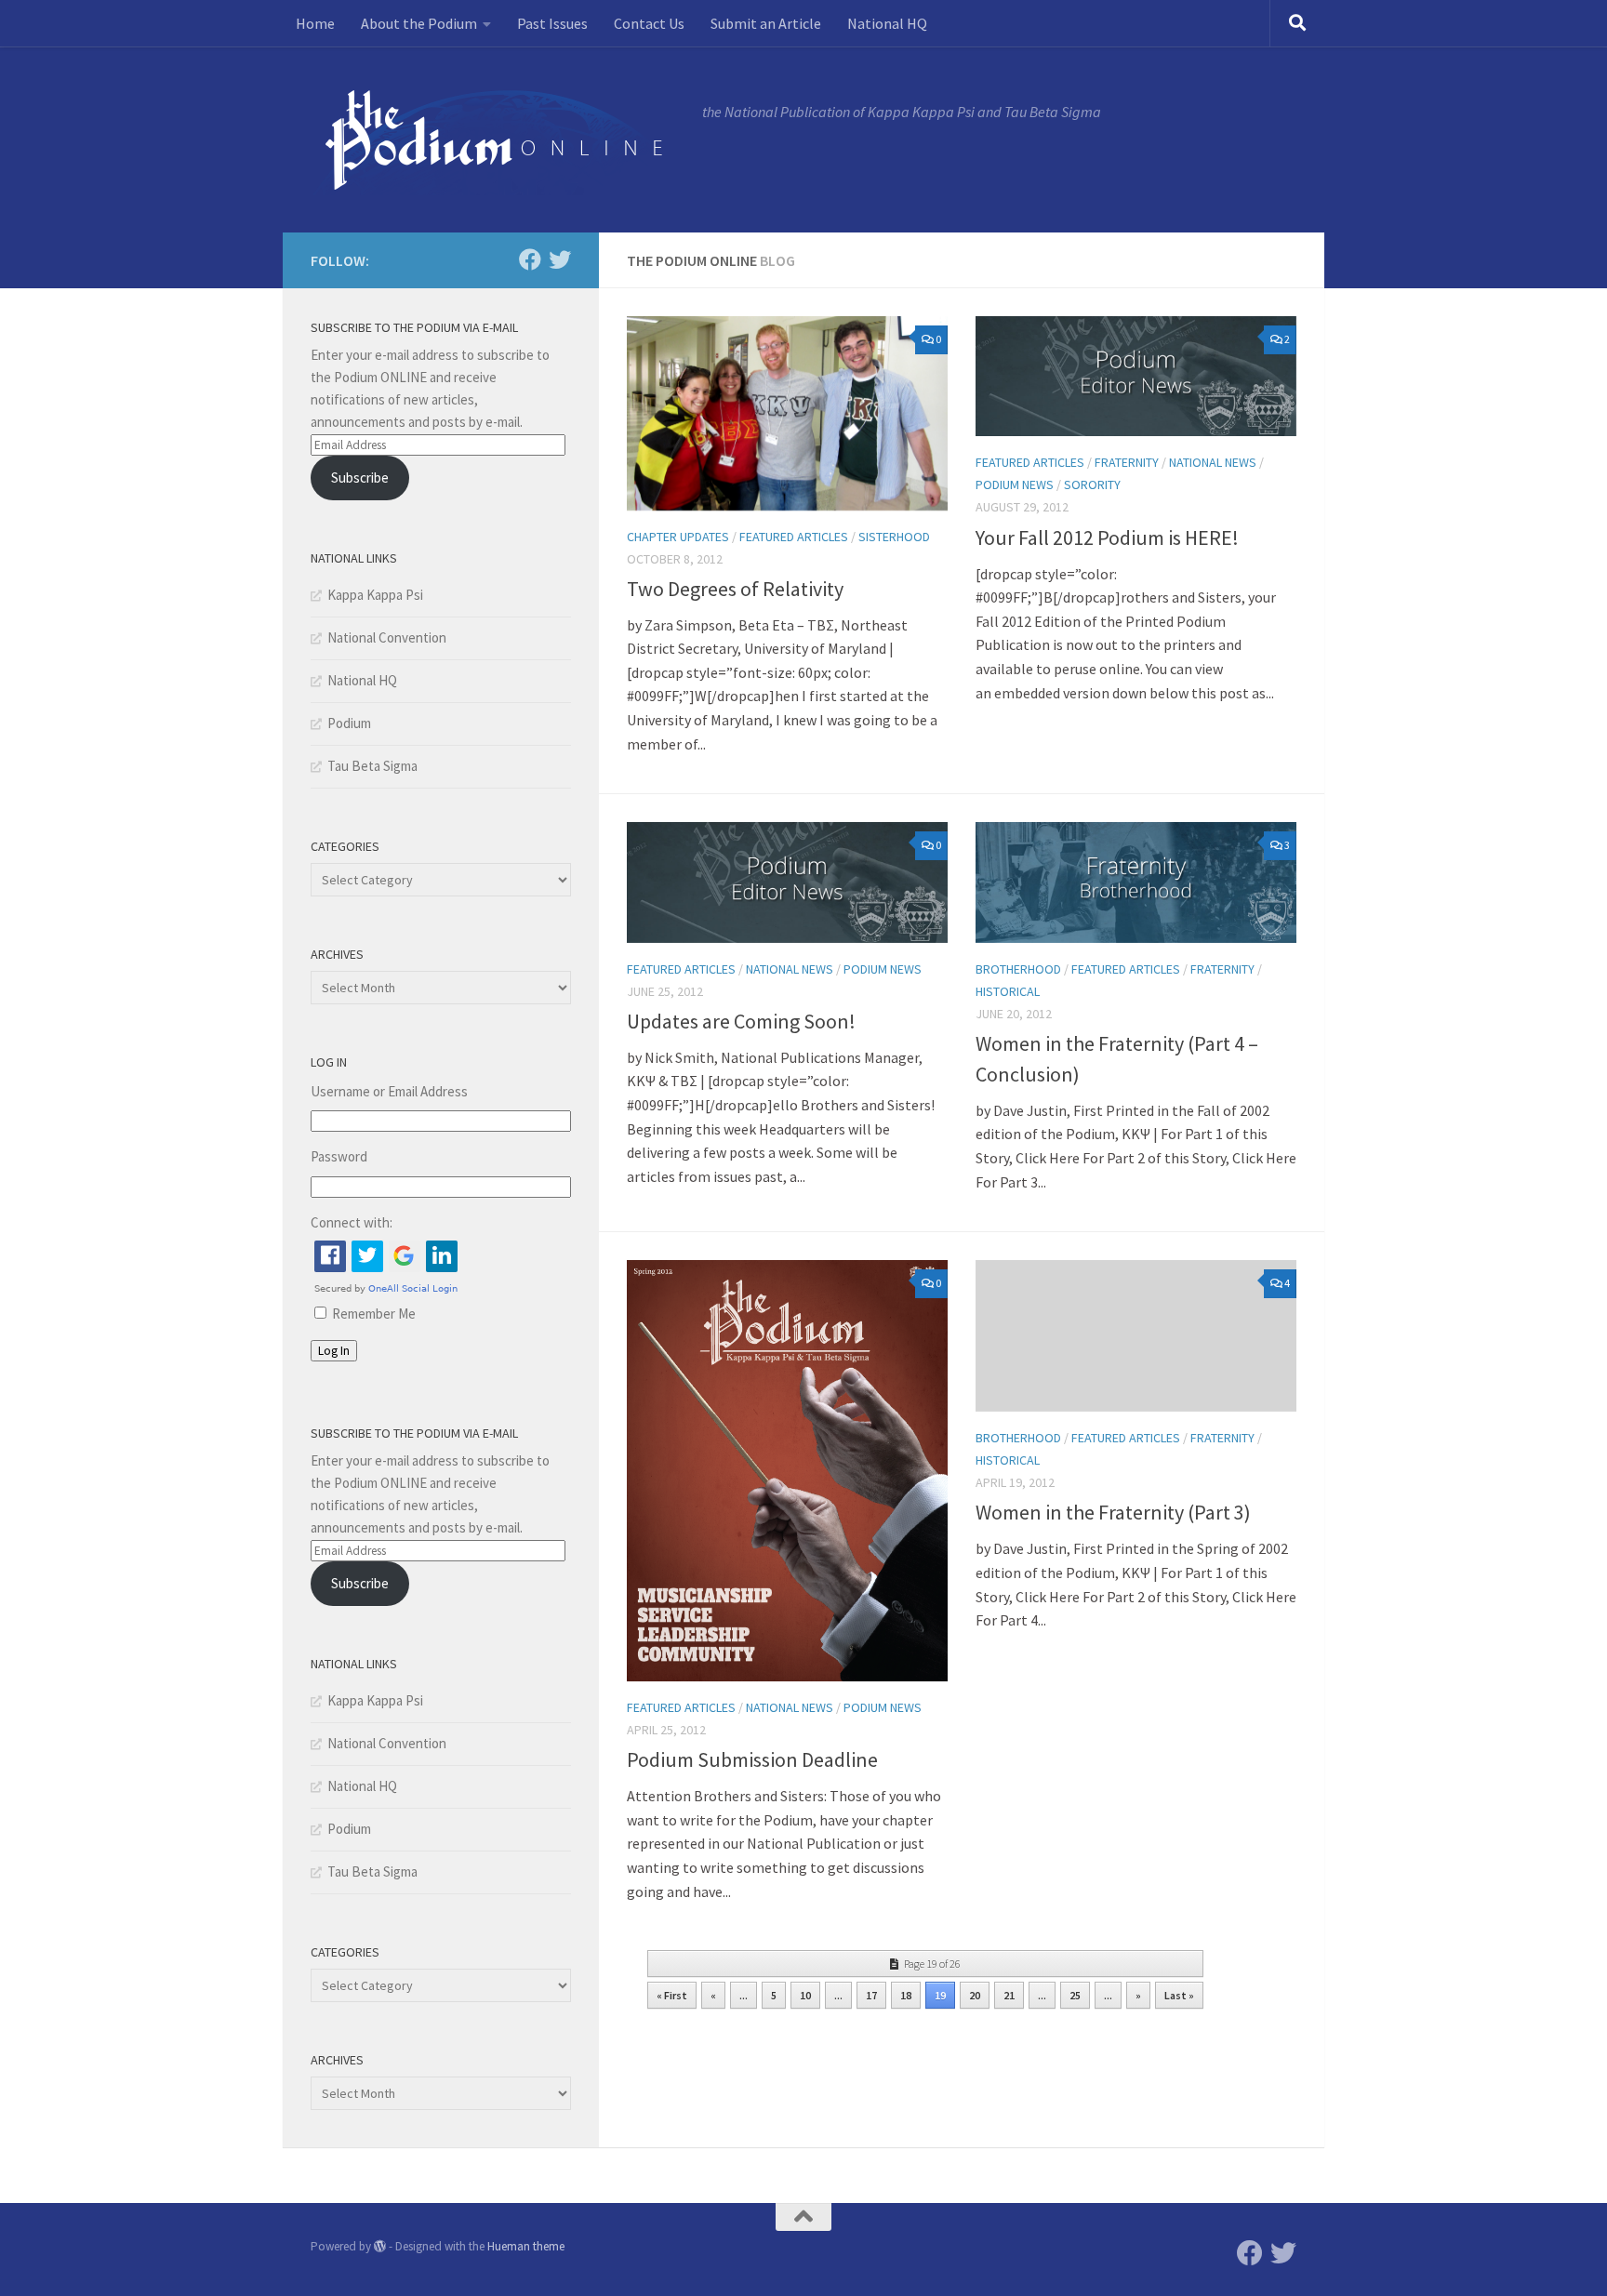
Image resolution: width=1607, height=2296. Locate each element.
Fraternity (1127, 462)
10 (805, 1995)
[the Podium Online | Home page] (497, 139)
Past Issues (552, 23)
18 (906, 1995)
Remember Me (374, 1314)
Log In (334, 1351)
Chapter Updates (678, 537)
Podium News (1015, 484)
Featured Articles (794, 537)
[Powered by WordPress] (380, 2246)
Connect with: (352, 1222)
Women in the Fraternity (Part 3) (1113, 1512)
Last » (1179, 1995)
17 (871, 1995)
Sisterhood (894, 537)
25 (1075, 1995)
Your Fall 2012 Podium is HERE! (1107, 538)
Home (315, 23)
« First (672, 1995)
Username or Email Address (389, 1091)
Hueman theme (526, 2246)
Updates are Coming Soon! (741, 1021)
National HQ (887, 23)
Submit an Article (766, 23)
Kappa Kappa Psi (375, 595)
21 (1009, 1995)
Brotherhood (1018, 969)
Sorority (1092, 484)
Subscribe (360, 478)
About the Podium (419, 23)
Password (339, 1156)
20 (975, 1995)
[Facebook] (530, 259)
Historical (1008, 991)
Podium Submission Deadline (752, 1759)
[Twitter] (560, 259)
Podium (349, 723)
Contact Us (649, 23)
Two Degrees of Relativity (735, 589)
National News (1213, 462)
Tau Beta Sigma (372, 766)
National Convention (387, 637)
